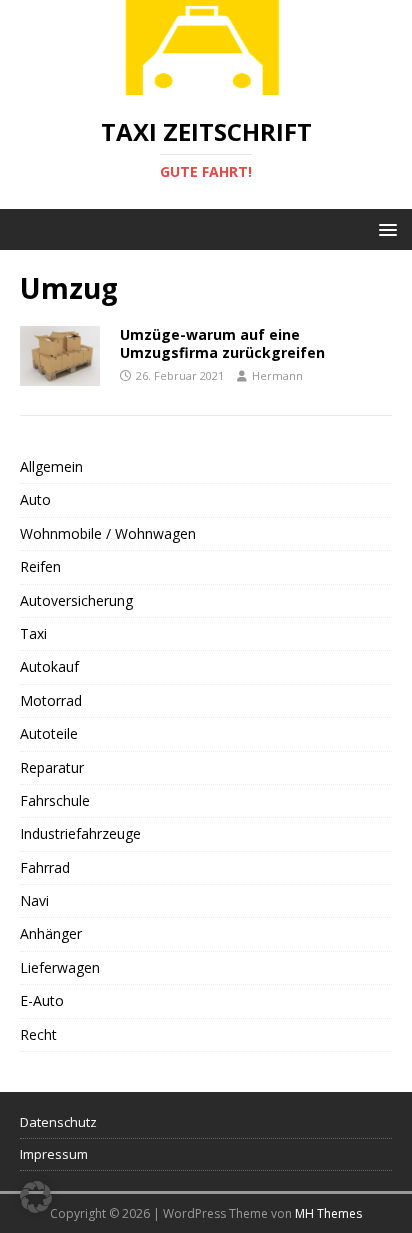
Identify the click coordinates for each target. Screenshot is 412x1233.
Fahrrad (45, 867)
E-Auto (42, 1000)
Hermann (277, 375)
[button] (384, 228)
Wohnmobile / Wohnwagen (108, 533)
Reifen (40, 566)
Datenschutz (58, 1122)
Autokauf (49, 666)
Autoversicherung (76, 600)
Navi (34, 900)
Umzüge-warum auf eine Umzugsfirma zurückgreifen (222, 343)
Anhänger (51, 933)
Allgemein (51, 466)
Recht (38, 1034)
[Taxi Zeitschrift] (206, 83)
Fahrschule (55, 800)
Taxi (33, 633)
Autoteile (49, 733)
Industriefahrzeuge (80, 833)
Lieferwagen (60, 967)
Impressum (54, 1154)
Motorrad (51, 700)
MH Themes (328, 1213)
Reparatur (52, 767)
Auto (35, 499)
